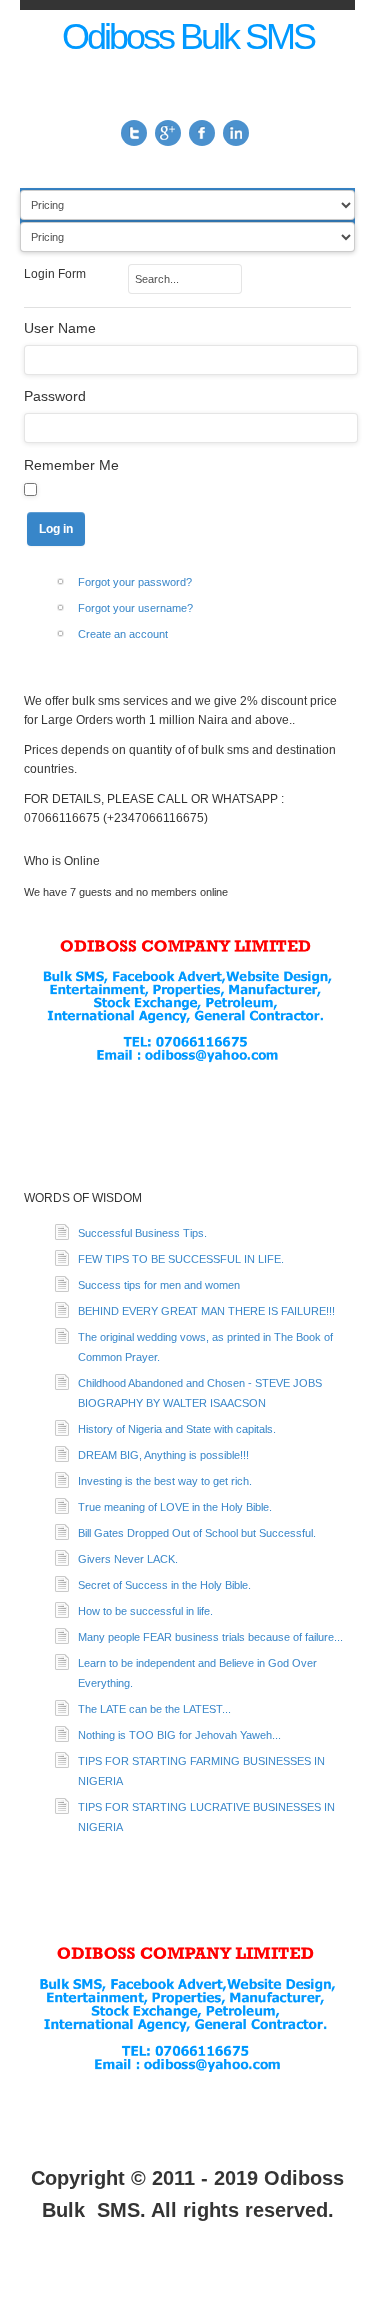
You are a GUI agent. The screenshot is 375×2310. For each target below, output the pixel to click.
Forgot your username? (135, 608)
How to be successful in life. (145, 1611)
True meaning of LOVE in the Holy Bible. (175, 1507)
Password (55, 396)
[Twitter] (134, 133)
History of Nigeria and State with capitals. (177, 1429)
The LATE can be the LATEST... (154, 1709)
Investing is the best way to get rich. (165, 1481)
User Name (60, 328)
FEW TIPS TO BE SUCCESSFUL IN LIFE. (181, 1259)
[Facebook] (202, 133)
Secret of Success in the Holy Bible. (164, 1585)
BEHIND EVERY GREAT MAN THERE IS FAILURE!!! (206, 1311)
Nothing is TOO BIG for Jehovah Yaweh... (179, 1735)
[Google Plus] (168, 133)
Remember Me (71, 465)
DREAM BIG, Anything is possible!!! (163, 1455)
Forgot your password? (135, 582)
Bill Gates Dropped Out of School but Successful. (197, 1533)
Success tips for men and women (159, 1285)
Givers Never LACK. (128, 1559)
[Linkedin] (236, 133)
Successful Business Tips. (142, 1233)
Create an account (123, 634)
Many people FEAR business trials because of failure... (210, 1637)
